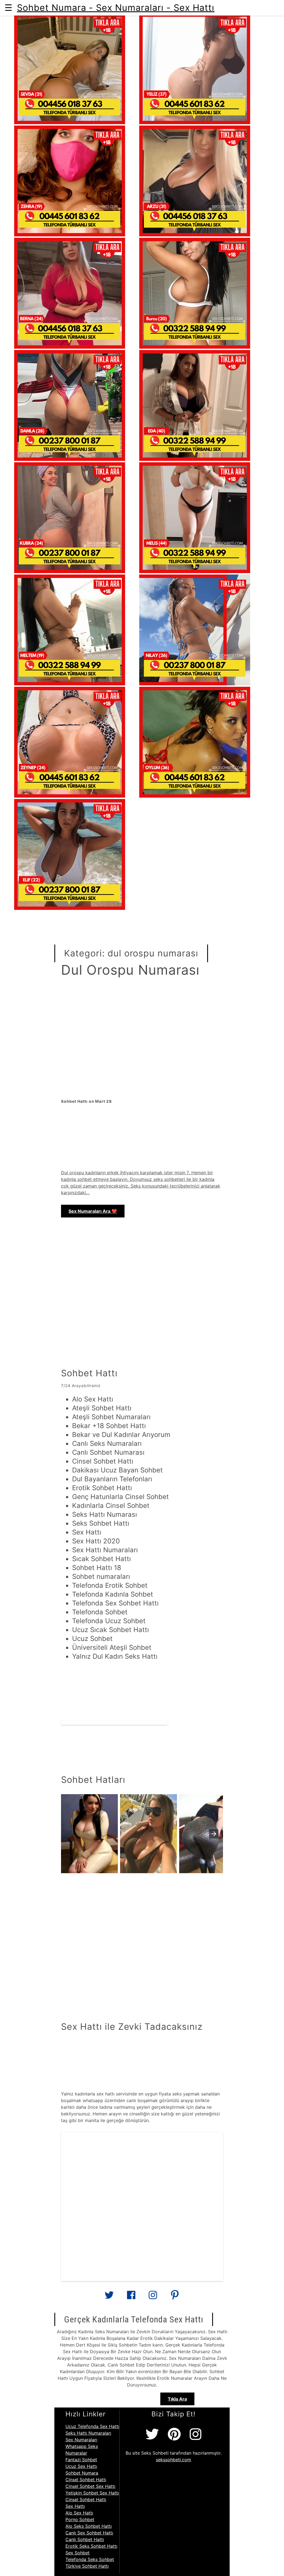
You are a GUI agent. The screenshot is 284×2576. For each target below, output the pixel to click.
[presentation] (214, 1834)
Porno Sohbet (80, 2519)
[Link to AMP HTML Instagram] (153, 2297)
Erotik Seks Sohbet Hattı (91, 2546)
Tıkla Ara (177, 2399)
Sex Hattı (75, 2506)
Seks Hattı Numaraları (88, 2433)
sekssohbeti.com (173, 2460)
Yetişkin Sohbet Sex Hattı (92, 2493)
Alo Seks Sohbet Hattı (89, 2526)
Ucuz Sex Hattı (81, 2466)
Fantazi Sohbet (81, 2460)
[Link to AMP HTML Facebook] (131, 2297)
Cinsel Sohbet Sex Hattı (90, 2486)
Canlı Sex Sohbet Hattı (89, 2533)
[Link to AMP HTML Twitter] (109, 2297)
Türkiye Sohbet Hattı (87, 2566)
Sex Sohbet (78, 2553)
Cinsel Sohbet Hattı (86, 2480)
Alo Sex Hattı (79, 2513)
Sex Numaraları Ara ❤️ (93, 1211)
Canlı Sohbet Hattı (85, 2539)
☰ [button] (8, 8)
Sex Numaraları (81, 2440)
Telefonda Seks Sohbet (90, 2559)
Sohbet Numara (82, 2473)
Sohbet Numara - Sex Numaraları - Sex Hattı (116, 8)
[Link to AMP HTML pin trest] (175, 2297)
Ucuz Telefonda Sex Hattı (92, 2426)
